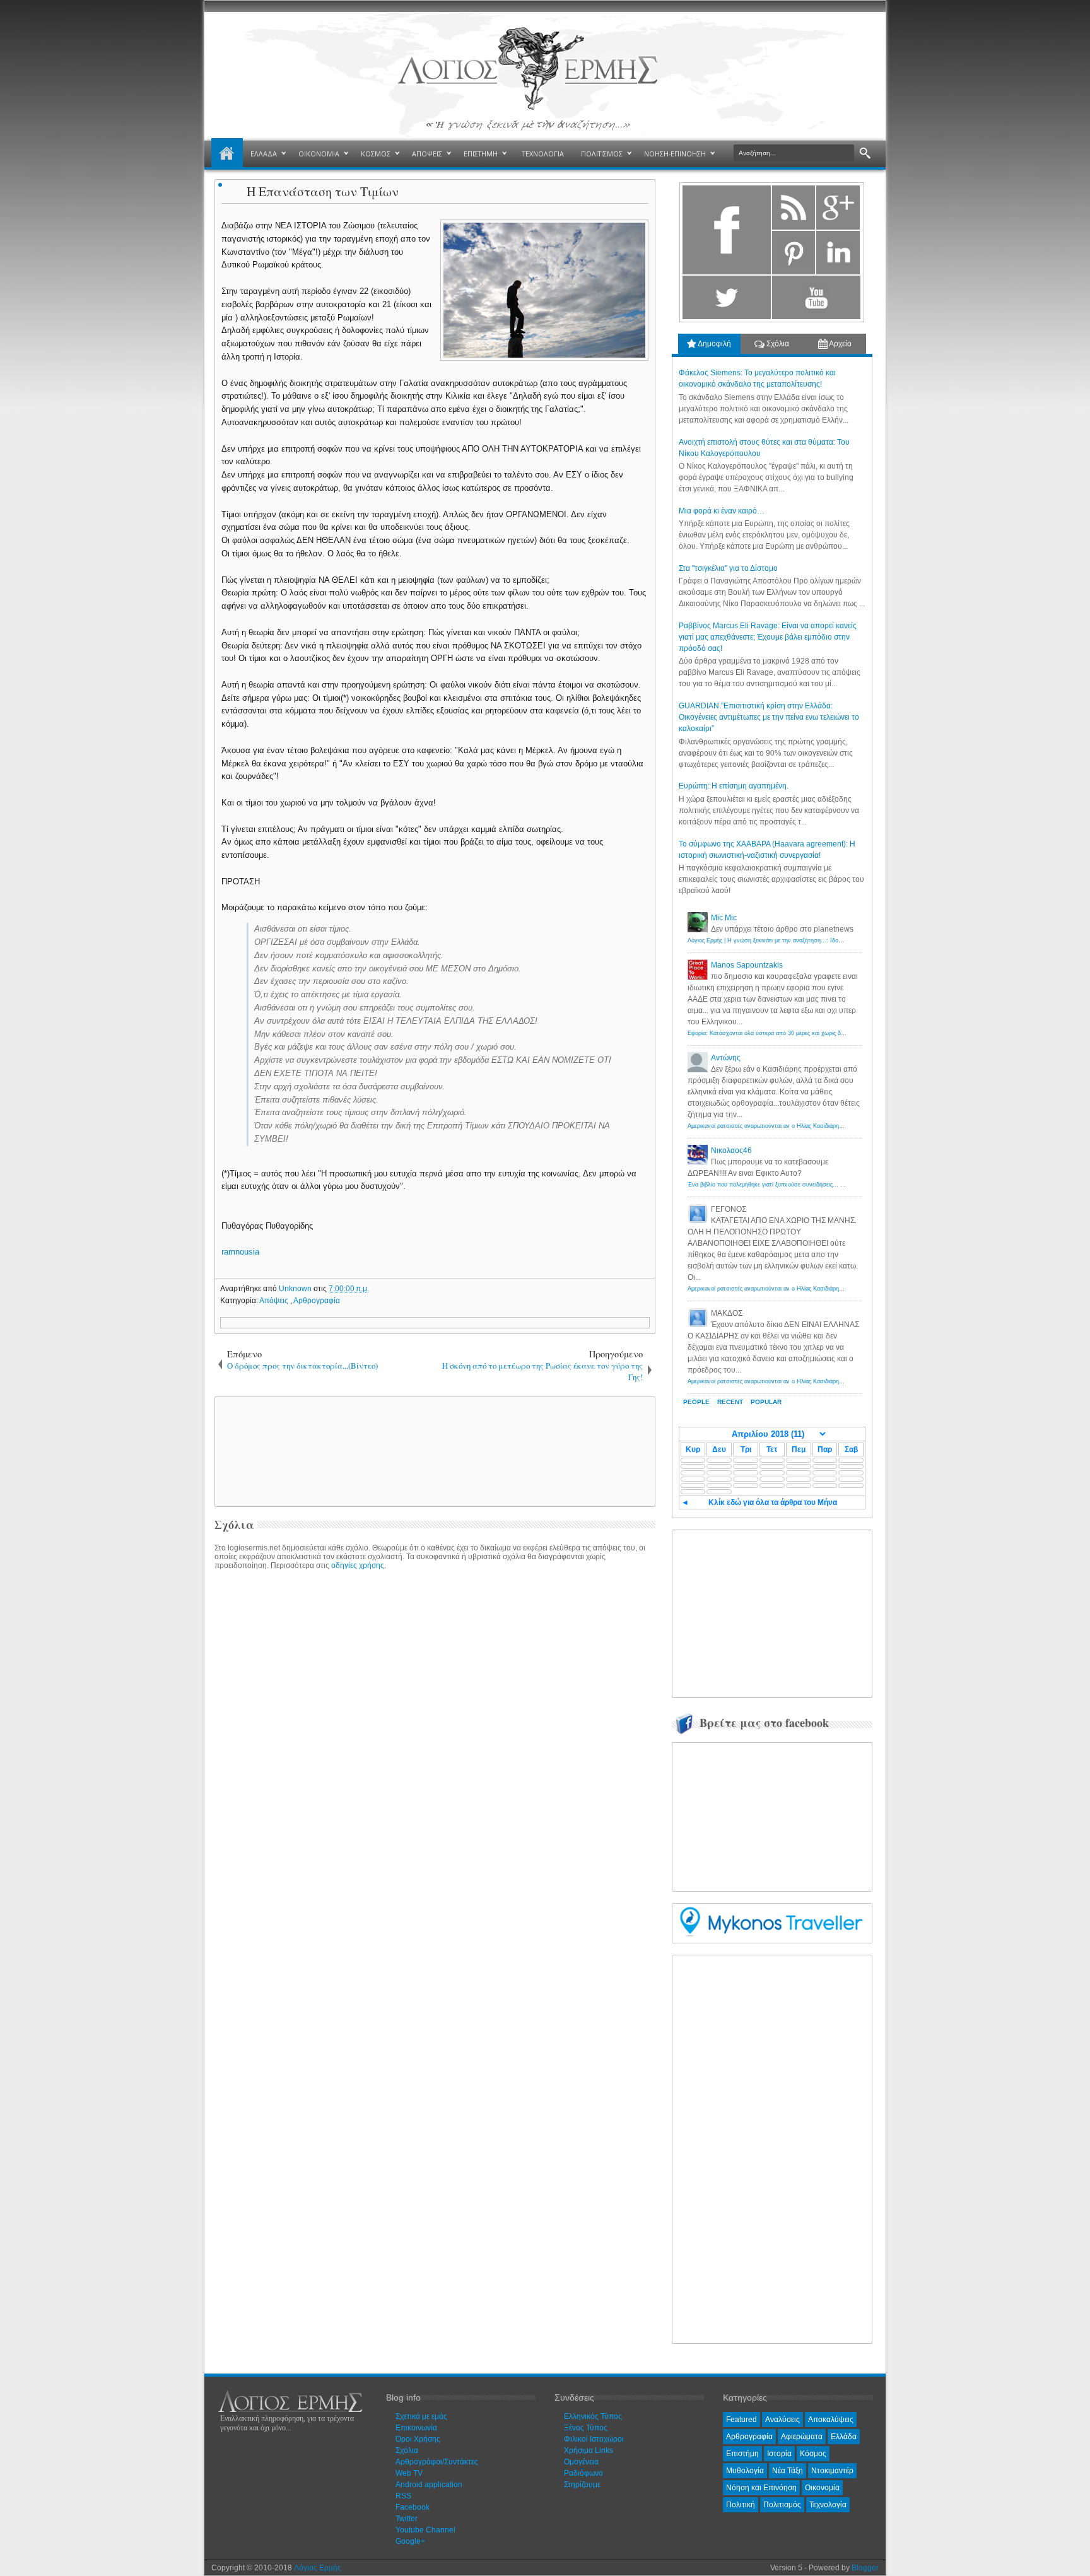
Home (227, 154)
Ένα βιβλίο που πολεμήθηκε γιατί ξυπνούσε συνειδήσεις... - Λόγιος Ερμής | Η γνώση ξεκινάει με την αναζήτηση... (835, 1185)
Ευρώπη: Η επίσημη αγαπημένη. (734, 786)
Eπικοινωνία (416, 2428)
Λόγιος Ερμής (318, 2568)
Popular (766, 1402)
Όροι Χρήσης (418, 2439)
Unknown (296, 1289)
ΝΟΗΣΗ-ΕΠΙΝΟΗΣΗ (675, 154)
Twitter (407, 2519)
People (696, 1402)
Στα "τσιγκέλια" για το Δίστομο (728, 568)
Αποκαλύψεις (831, 2420)
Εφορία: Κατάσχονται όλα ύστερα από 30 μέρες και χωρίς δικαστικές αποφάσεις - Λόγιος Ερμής (811, 1033)
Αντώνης (726, 1058)
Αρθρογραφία (317, 1301)
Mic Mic (724, 918)
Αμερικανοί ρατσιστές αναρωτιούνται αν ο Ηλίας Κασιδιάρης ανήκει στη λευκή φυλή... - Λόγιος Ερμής (818, 1126)
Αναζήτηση (865, 154)
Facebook (413, 2507)
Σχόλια (777, 344)
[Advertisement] (433, 1451)
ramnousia (240, 1252)
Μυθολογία (745, 2471)
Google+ (410, 2541)
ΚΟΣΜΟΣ (376, 154)
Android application (429, 2485)
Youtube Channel (425, 2530)
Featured (741, 2420)
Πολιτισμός (782, 2505)
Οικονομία (822, 2488)
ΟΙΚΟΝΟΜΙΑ (319, 154)
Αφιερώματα (802, 2437)
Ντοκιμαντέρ (832, 2471)
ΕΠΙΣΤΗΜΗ (481, 154)
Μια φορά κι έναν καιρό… (722, 511)
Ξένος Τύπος (586, 2428)
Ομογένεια (581, 2462)
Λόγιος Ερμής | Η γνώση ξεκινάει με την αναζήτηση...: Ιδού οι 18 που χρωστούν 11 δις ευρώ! (809, 940)
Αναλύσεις (782, 2420)
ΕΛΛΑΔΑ (264, 154)
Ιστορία (779, 2454)
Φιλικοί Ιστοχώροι (594, 2439)
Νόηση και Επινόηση (761, 2488)
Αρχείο (840, 344)
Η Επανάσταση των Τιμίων (323, 191)
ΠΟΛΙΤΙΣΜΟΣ (602, 154)
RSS (403, 2496)
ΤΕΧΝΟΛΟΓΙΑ (543, 154)
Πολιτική (741, 2505)
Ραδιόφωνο (583, 2473)
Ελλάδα (844, 2437)
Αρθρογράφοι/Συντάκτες (437, 2462)
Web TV (409, 2473)
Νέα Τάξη (788, 2471)
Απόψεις (275, 1301)
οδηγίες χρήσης (358, 1566)
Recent (730, 1402)
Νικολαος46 (731, 1150)
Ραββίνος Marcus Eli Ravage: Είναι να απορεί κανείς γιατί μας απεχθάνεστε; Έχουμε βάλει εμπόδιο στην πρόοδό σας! (768, 637)
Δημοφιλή (714, 344)
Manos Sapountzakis (747, 965)
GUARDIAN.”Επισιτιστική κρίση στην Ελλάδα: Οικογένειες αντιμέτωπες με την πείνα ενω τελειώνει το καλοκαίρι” (769, 717)
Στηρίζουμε (582, 2485)
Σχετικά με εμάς (421, 2416)
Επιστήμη (742, 2454)
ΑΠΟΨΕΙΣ (427, 154)
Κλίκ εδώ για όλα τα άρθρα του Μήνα (773, 1502)
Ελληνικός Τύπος (593, 2416)
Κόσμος (813, 2454)
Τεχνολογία (828, 2505)
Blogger (865, 2568)
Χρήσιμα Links (589, 2450)
